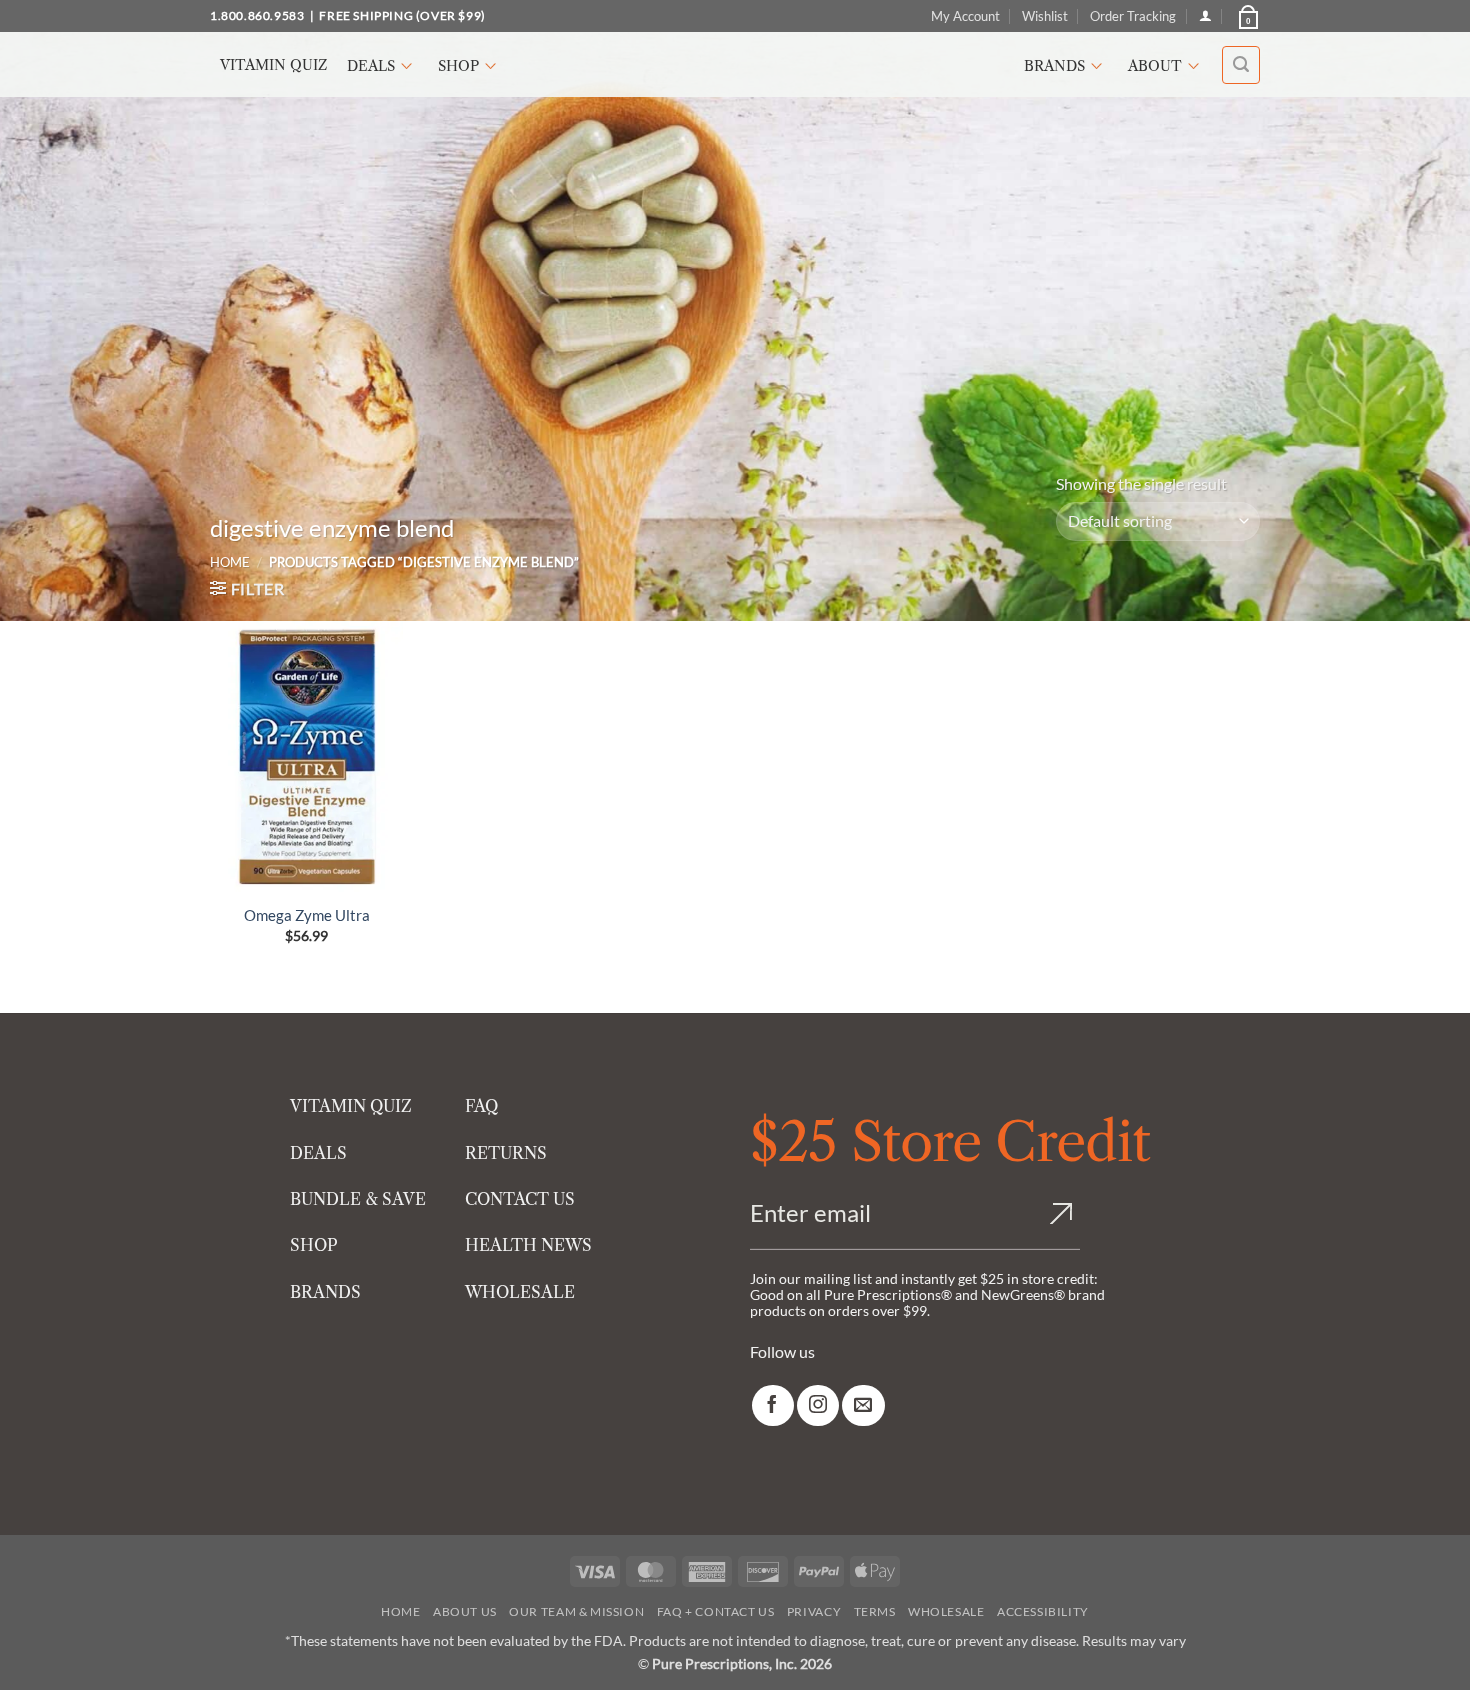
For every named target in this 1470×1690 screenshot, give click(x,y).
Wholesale (946, 1611)
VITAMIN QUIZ (351, 1106)
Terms (875, 1611)
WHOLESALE (520, 1292)
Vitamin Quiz (273, 65)
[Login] (1205, 15)
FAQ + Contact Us (716, 1611)
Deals (371, 66)
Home (230, 562)
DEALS (318, 1153)
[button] (1247, 16)
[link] (773, 1405)
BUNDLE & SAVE (358, 1199)
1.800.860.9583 (257, 15)
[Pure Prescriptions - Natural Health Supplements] (735, 64)
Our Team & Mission (576, 1611)
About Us (465, 1611)
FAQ (481, 1106)
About (1155, 66)
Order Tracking (1133, 16)
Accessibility (1043, 1611)
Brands (1054, 66)
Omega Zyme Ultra (307, 915)
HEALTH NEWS (528, 1245)
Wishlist (1045, 16)
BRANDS (325, 1292)
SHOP (314, 1245)
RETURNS (506, 1153)
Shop (458, 66)
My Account (965, 16)
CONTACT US (520, 1199)
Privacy (814, 1611)
